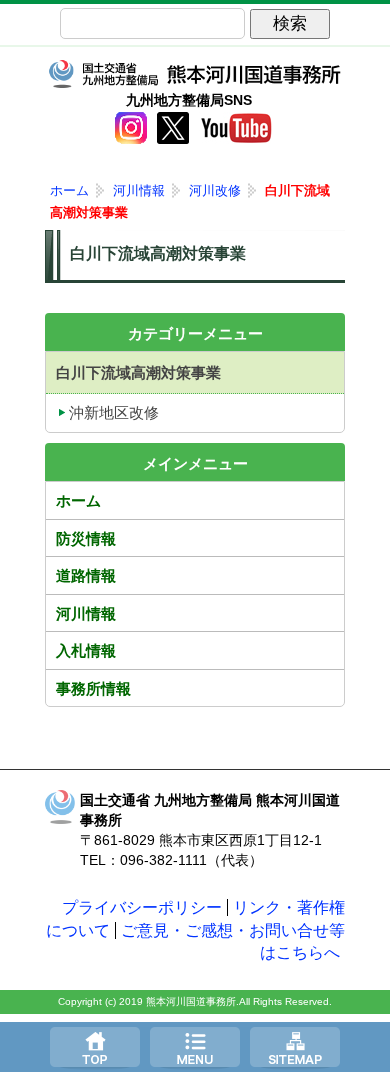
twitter (173, 128)
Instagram (131, 128)
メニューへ (195, 1047)
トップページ (95, 1047)
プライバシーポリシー (142, 907)
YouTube (236, 128)
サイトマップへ (295, 1047)
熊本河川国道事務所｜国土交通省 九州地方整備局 (195, 74)
